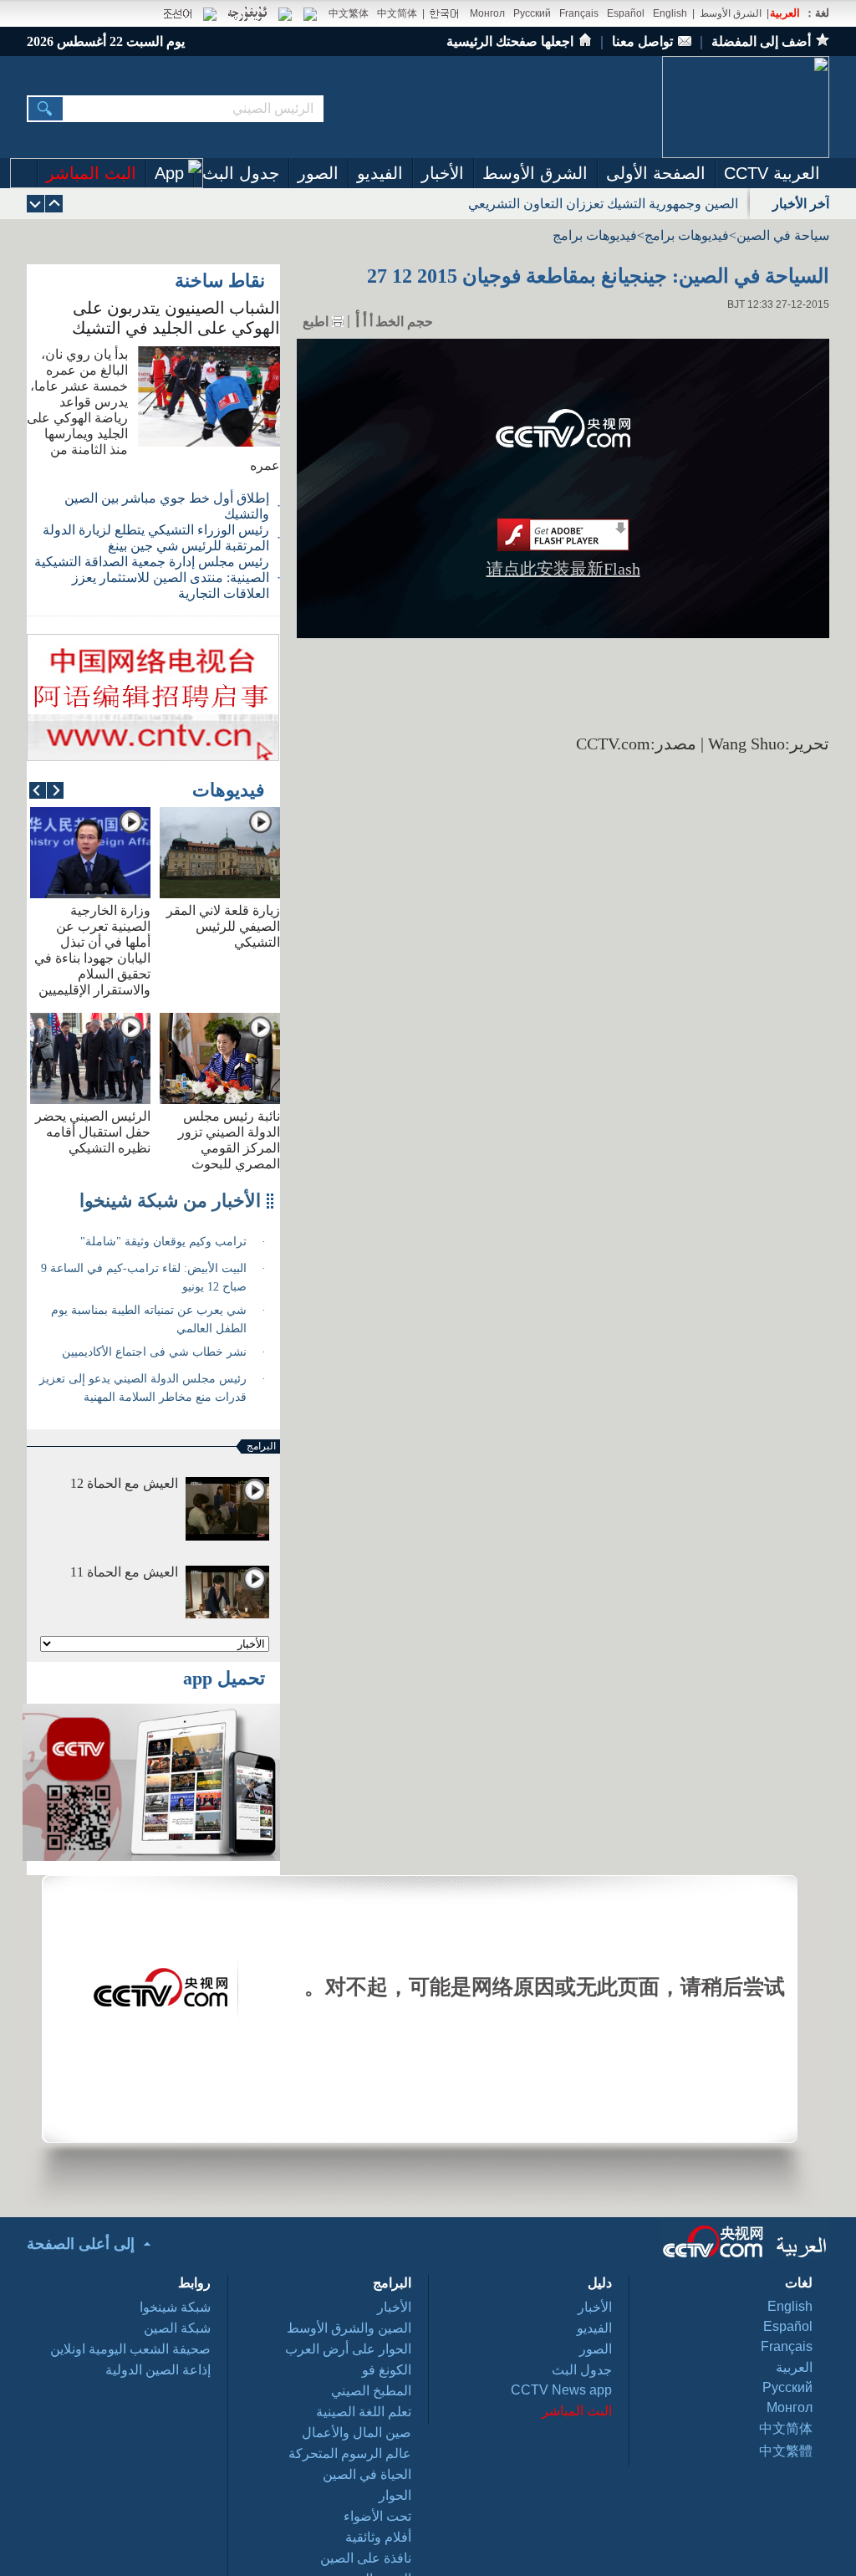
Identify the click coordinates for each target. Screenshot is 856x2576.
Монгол (487, 13)
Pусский (787, 2387)
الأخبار (443, 173)
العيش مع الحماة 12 (124, 1483)
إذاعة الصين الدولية (158, 2370)
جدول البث (241, 173)
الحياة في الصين (367, 2474)
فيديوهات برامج (687, 235)
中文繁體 (786, 2451)
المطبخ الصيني (371, 2391)
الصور (318, 173)
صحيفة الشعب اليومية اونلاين (130, 2349)
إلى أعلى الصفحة (81, 2244)
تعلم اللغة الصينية (364, 2412)
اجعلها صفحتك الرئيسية (510, 41)
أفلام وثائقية (378, 2537)
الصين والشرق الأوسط (349, 2328)
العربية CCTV (772, 173)
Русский (532, 13)
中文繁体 (349, 13)
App (169, 173)
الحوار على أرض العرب (348, 2349)
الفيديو (380, 173)
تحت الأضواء (377, 2516)
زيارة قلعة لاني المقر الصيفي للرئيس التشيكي (223, 926)
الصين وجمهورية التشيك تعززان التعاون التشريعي (603, 204)
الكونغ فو (387, 2370)
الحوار (395, 2495)
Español (626, 13)
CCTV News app (561, 2390)
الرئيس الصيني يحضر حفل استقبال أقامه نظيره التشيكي (93, 1132)
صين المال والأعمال (357, 2433)
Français (579, 13)
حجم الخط (404, 322)
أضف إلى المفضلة (761, 41)
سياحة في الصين (783, 235)
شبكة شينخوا (175, 2307)
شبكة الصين (177, 2328)
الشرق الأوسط (731, 13)
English (670, 13)
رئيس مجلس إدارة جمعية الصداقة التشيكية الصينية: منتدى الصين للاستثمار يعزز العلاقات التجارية (152, 578)
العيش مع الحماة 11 (124, 1572)
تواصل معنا (642, 41)
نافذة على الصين (366, 2558)
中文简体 (397, 13)
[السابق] (36, 204)
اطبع (316, 322)
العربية (785, 13)
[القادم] (54, 204)
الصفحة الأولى (656, 173)
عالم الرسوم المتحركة (350, 2453)
